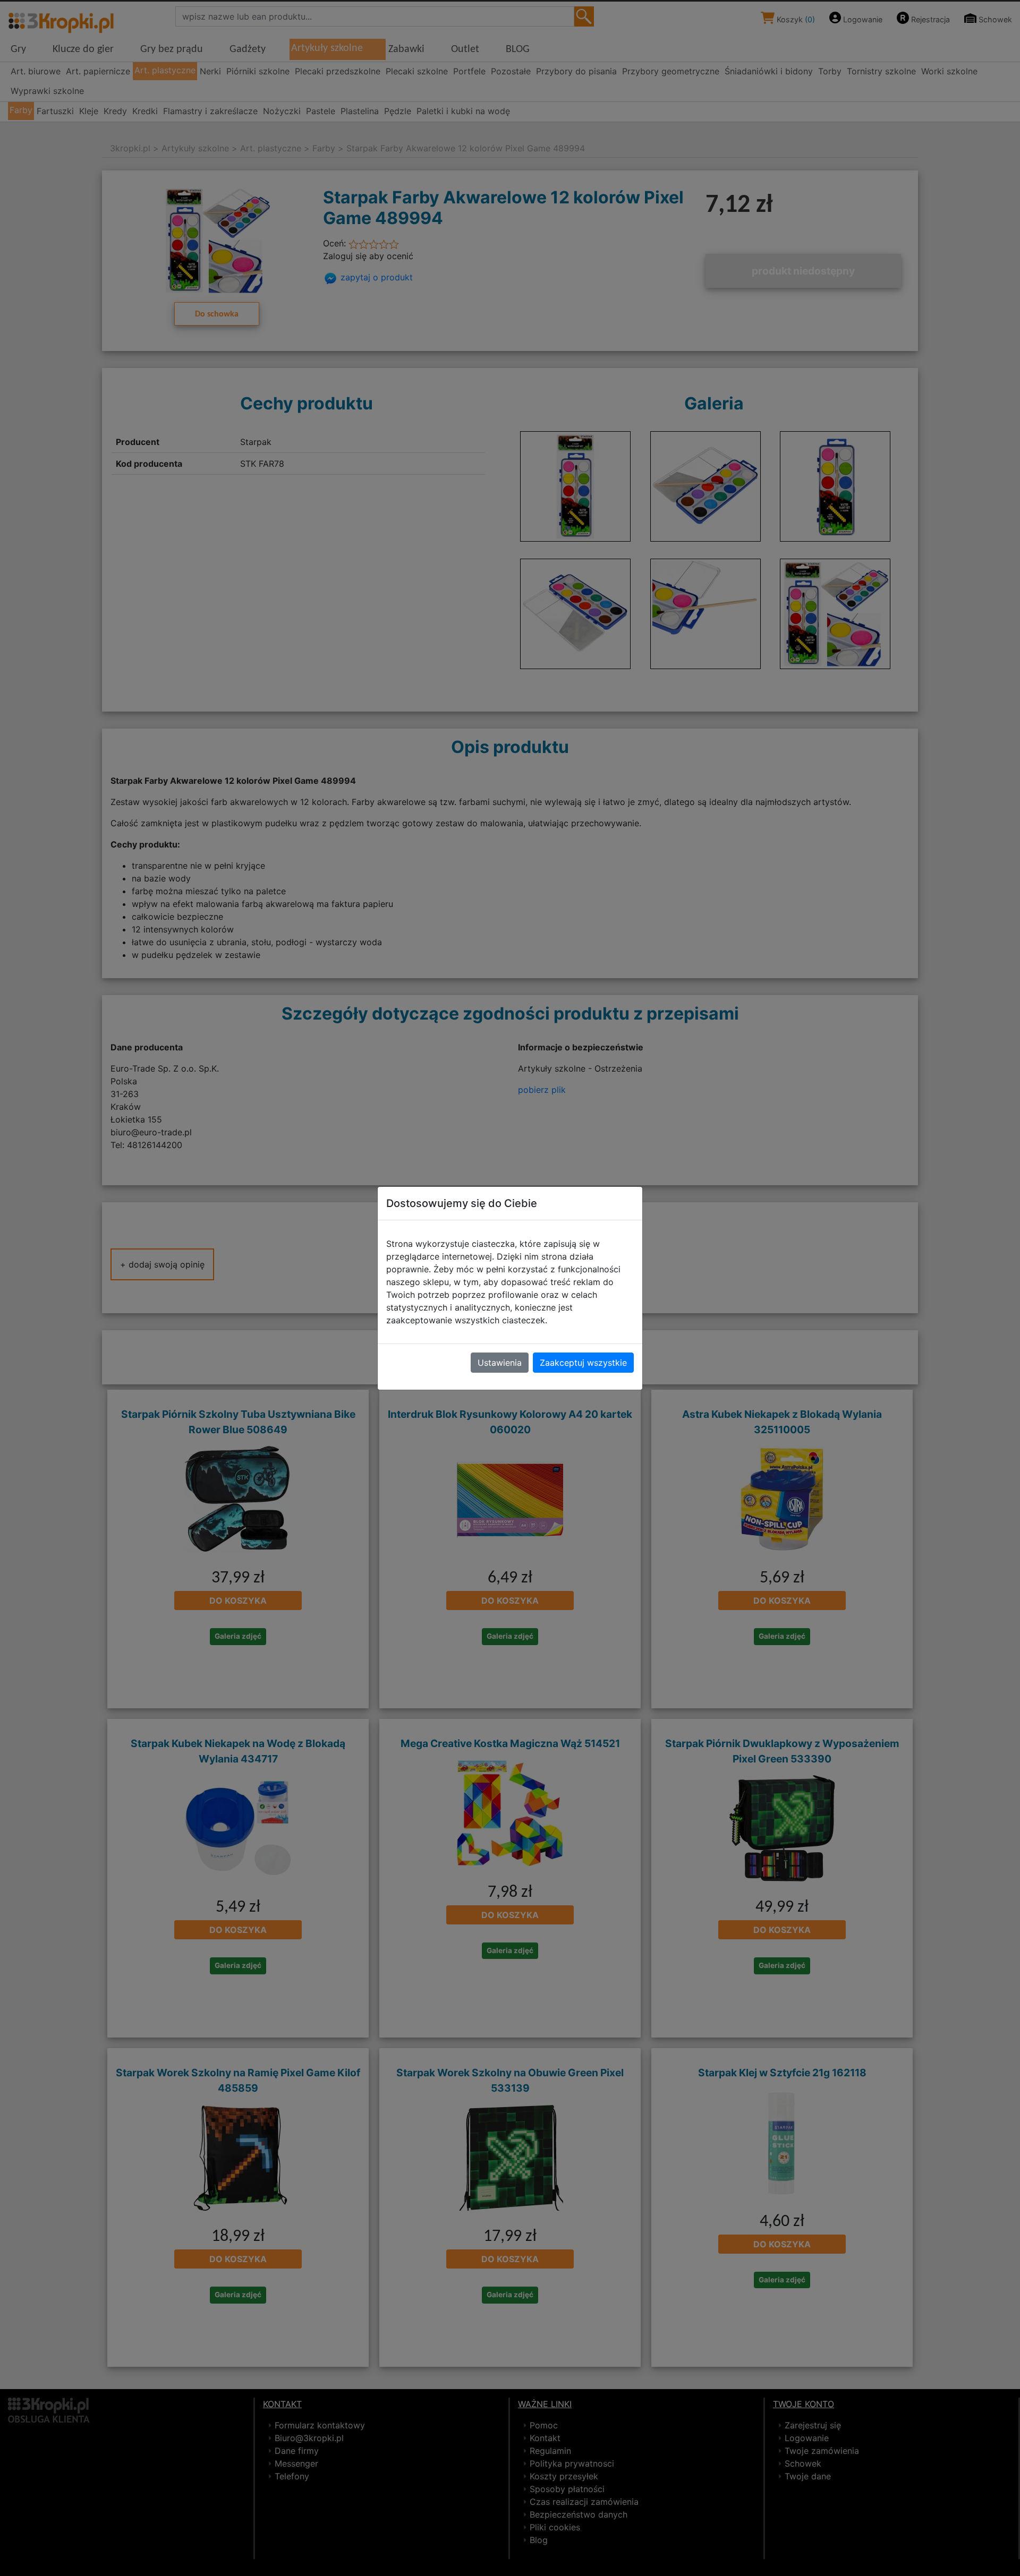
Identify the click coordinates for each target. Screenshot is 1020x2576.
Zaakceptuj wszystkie (583, 1363)
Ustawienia (500, 1363)
